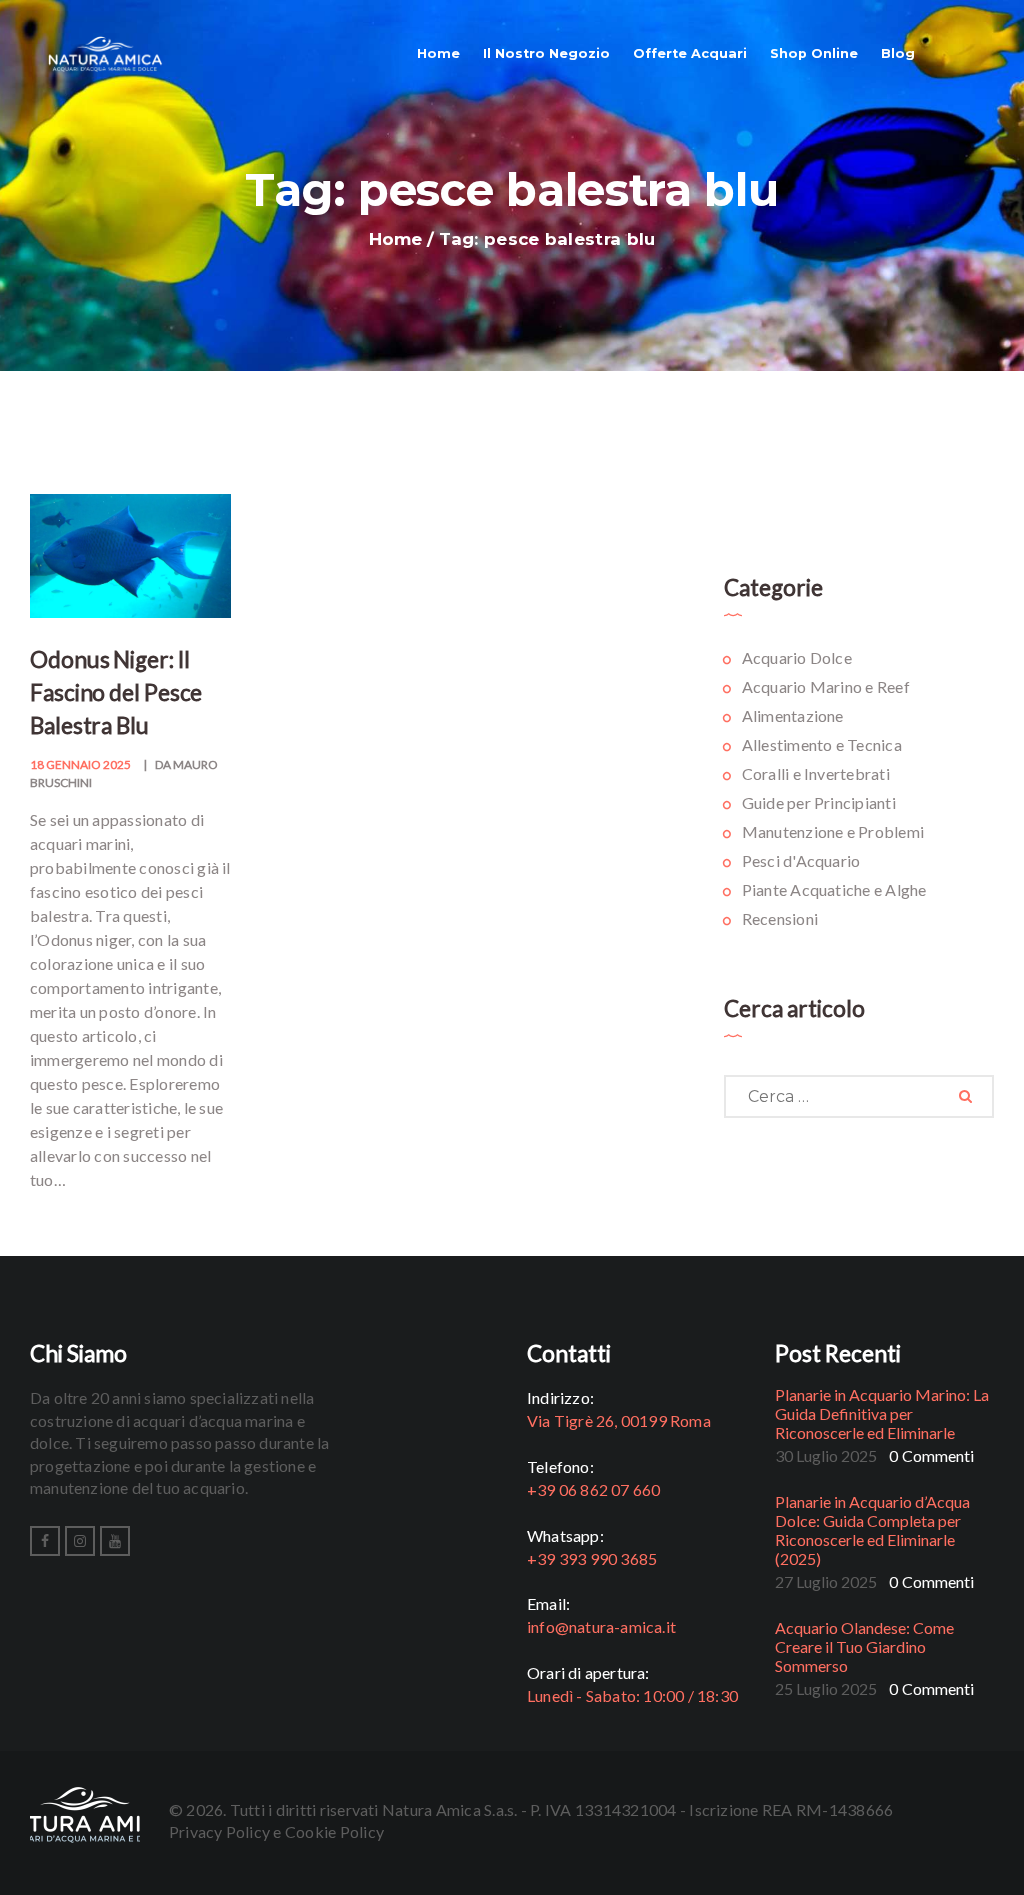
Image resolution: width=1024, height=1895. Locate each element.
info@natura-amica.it (601, 1626)
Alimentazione (793, 715)
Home (396, 239)
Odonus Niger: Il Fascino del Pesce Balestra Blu (116, 692)
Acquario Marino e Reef (826, 686)
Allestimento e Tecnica (822, 744)
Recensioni (780, 918)
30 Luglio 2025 (826, 1455)
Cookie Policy (334, 1831)
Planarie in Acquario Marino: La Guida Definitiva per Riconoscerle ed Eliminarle (882, 1413)
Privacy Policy (219, 1831)
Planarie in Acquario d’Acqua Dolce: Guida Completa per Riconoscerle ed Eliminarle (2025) (872, 1530)
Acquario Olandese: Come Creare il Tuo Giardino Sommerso (864, 1646)
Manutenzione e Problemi (833, 831)
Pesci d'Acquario (801, 860)
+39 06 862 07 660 (593, 1489)
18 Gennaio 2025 (80, 764)
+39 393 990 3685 (592, 1558)
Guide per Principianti (819, 802)
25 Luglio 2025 (826, 1688)
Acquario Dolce (797, 657)
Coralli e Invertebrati (816, 773)
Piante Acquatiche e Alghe (834, 889)
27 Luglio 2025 (826, 1581)
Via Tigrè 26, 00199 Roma (619, 1420)
